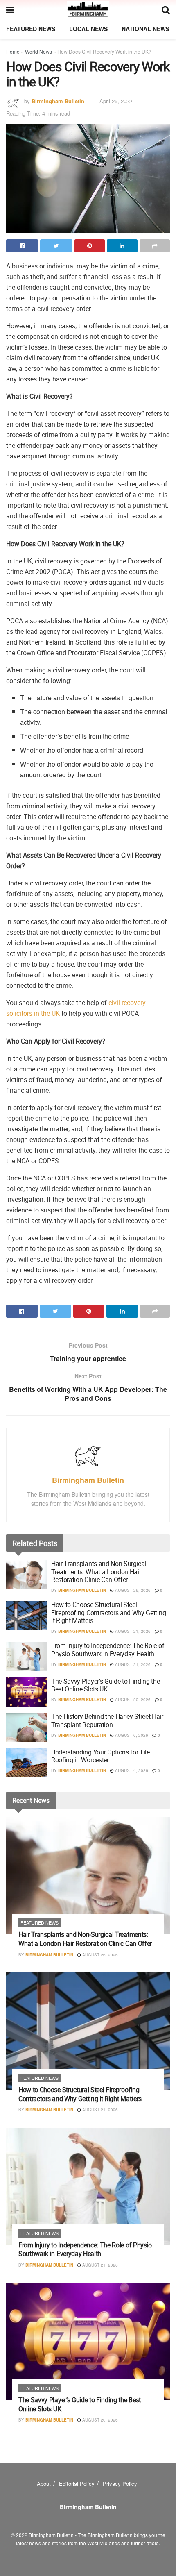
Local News (88, 29)
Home (13, 51)
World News (38, 51)
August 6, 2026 (131, 1735)
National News (146, 29)
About (44, 2484)
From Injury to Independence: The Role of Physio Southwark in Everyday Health (108, 1649)
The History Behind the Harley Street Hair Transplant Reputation (107, 1720)
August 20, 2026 (132, 1700)
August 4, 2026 (131, 1770)
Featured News (31, 29)
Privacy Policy (120, 2484)
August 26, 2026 (132, 1590)
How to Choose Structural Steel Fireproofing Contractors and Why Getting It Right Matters (108, 1612)
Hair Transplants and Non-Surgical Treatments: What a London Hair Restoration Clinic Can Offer (99, 1571)
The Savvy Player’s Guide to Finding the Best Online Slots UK (106, 1685)
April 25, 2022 (116, 101)
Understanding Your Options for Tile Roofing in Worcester (100, 1756)
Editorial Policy (77, 2484)
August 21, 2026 (132, 1631)
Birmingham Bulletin (58, 101)
